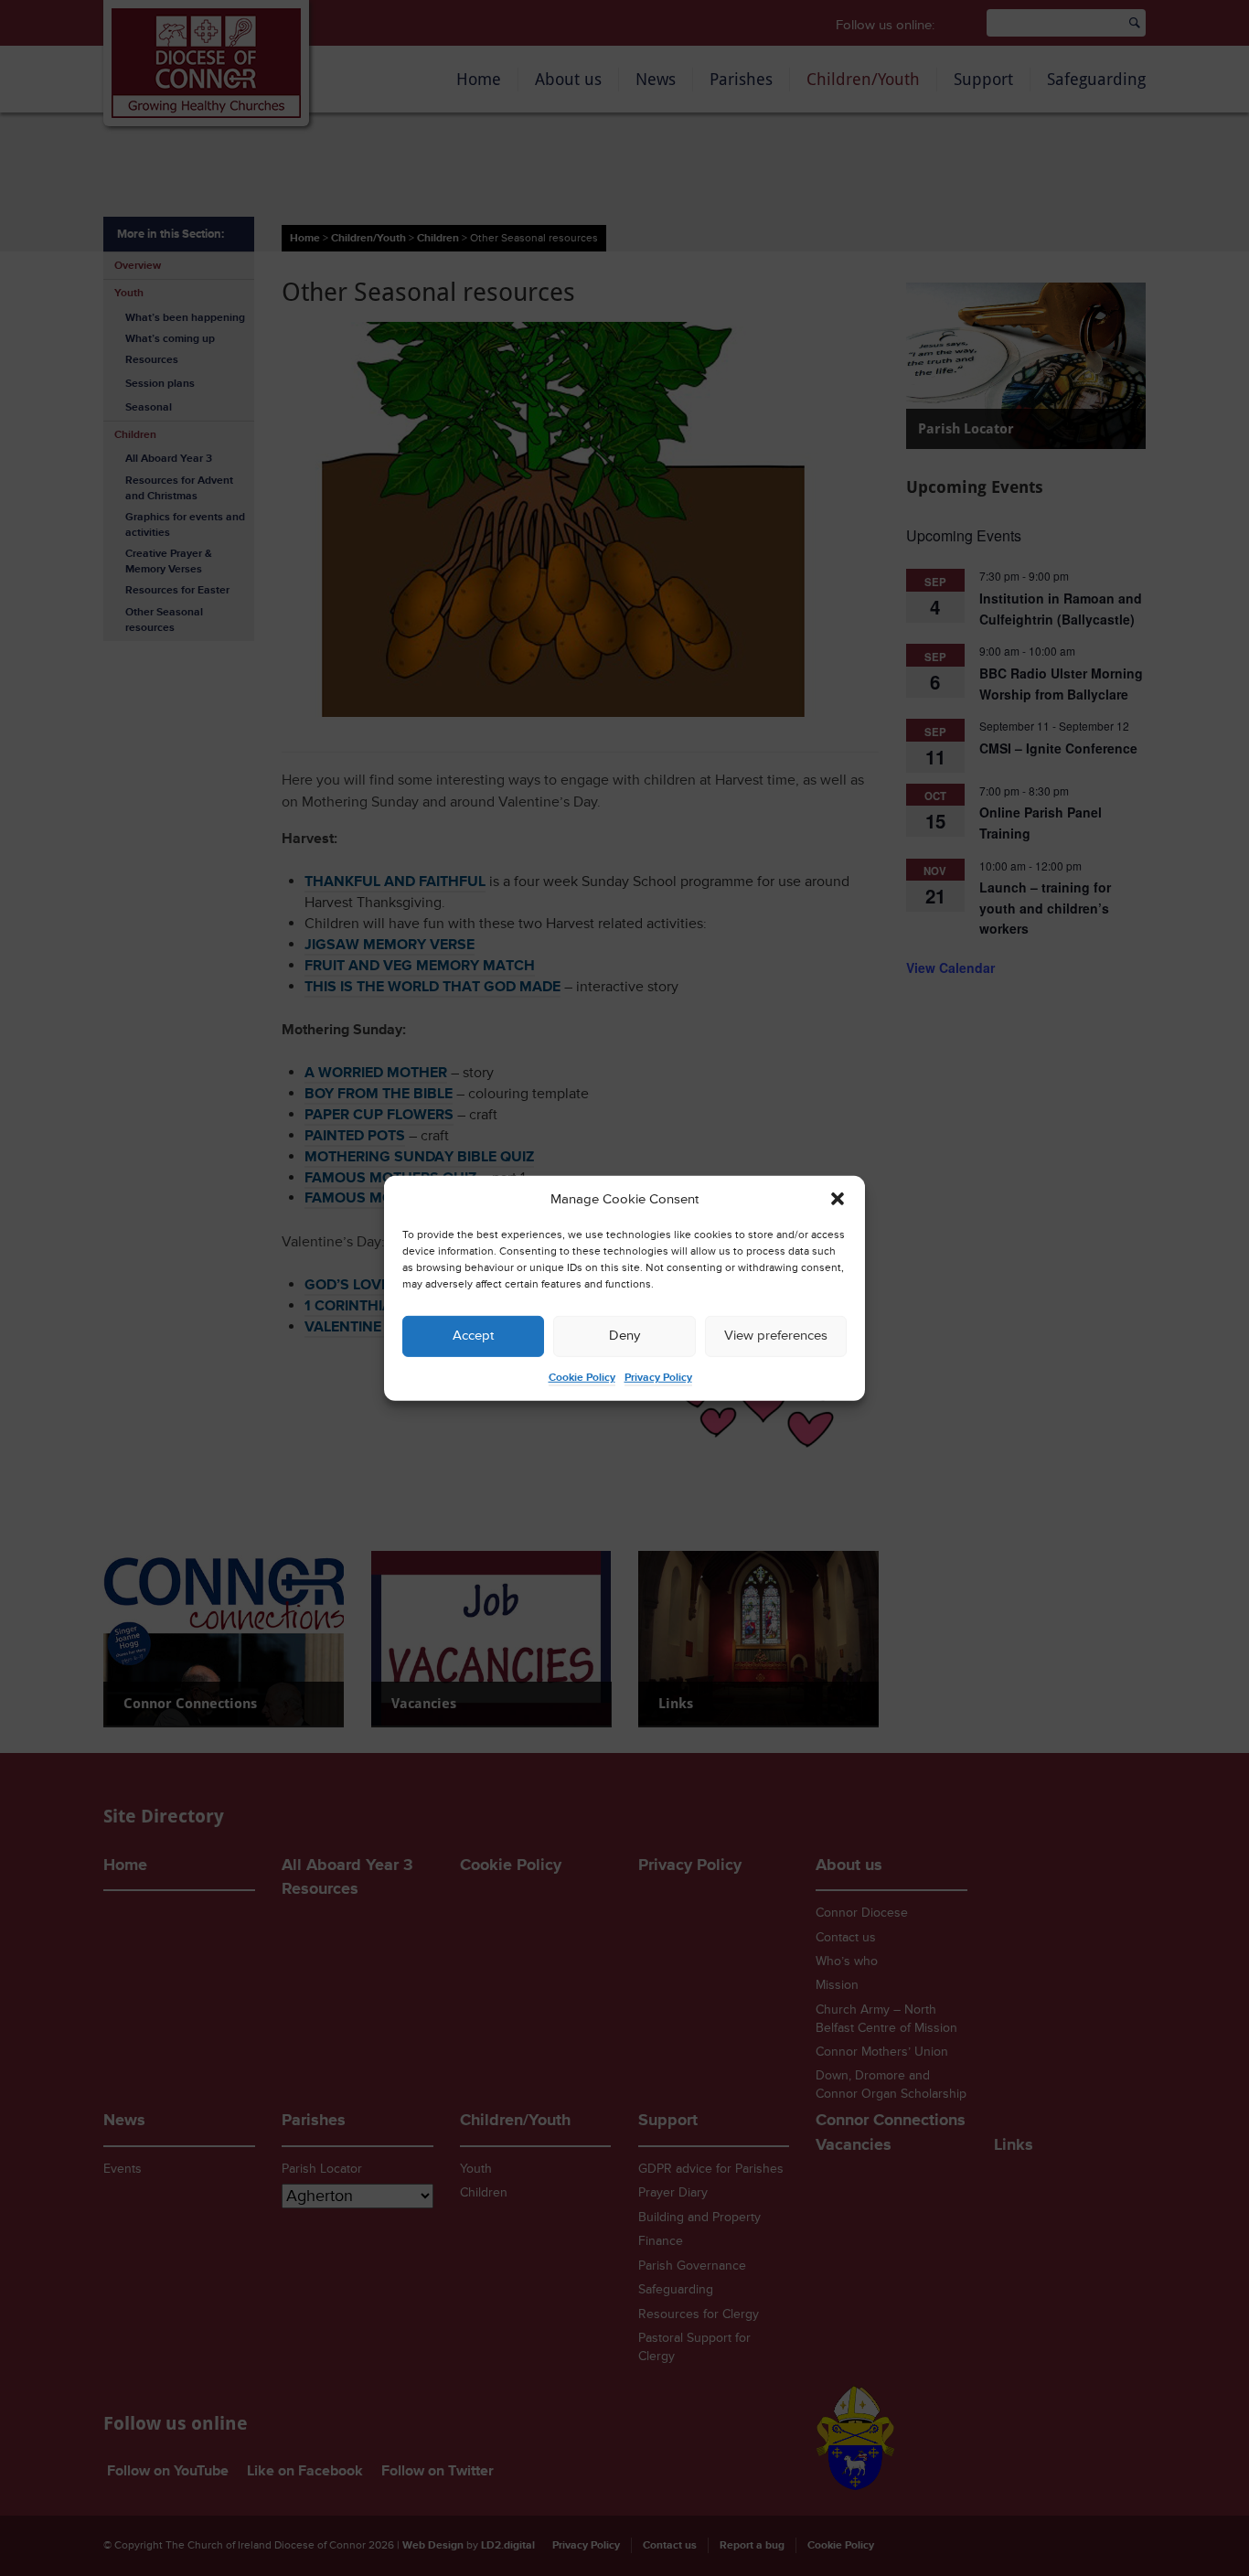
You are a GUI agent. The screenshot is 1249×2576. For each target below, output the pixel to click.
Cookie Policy (582, 1378)
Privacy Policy (658, 1378)
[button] (838, 1199)
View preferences (776, 1336)
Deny (624, 1336)
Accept (473, 1336)
